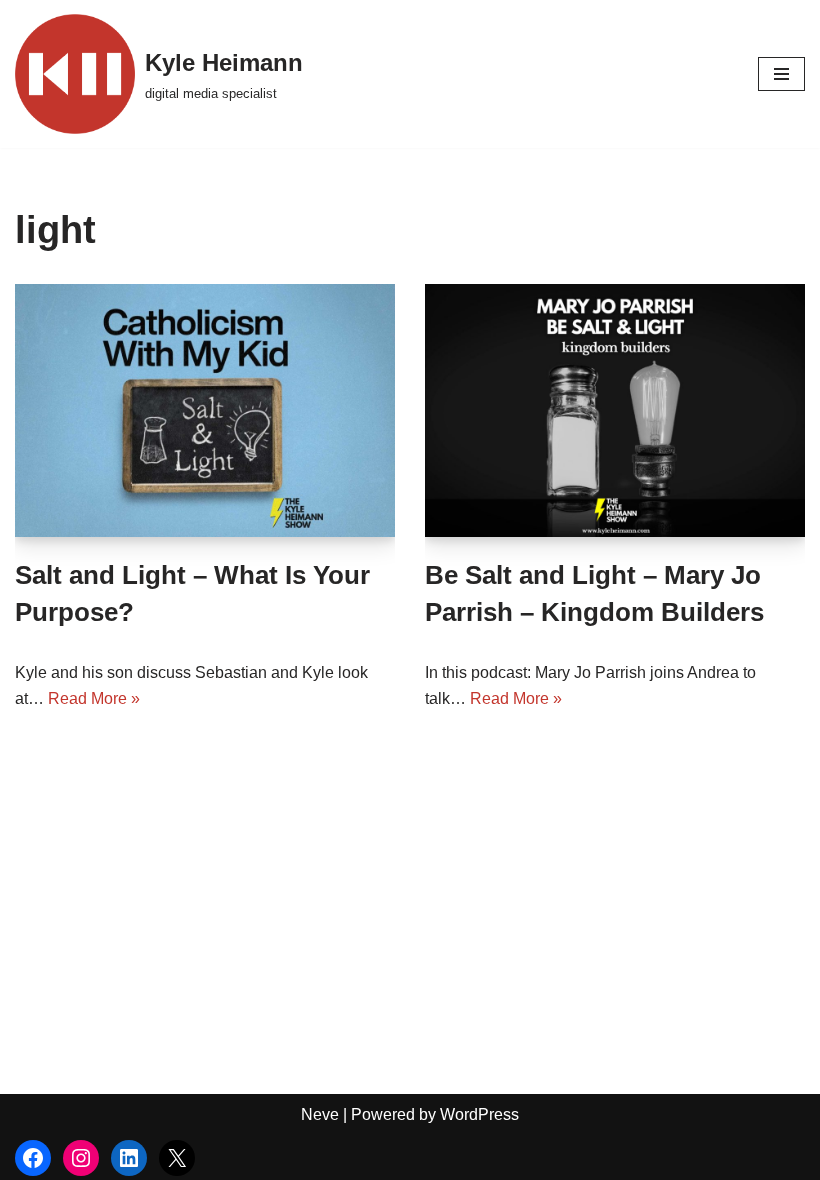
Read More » (94, 698)
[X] (177, 1158)
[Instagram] (81, 1158)
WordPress (479, 1114)
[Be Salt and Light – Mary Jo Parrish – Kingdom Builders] (615, 410)
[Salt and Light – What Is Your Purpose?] (205, 410)
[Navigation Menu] (781, 74)
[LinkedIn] (129, 1158)
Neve (320, 1114)
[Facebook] (33, 1158)
